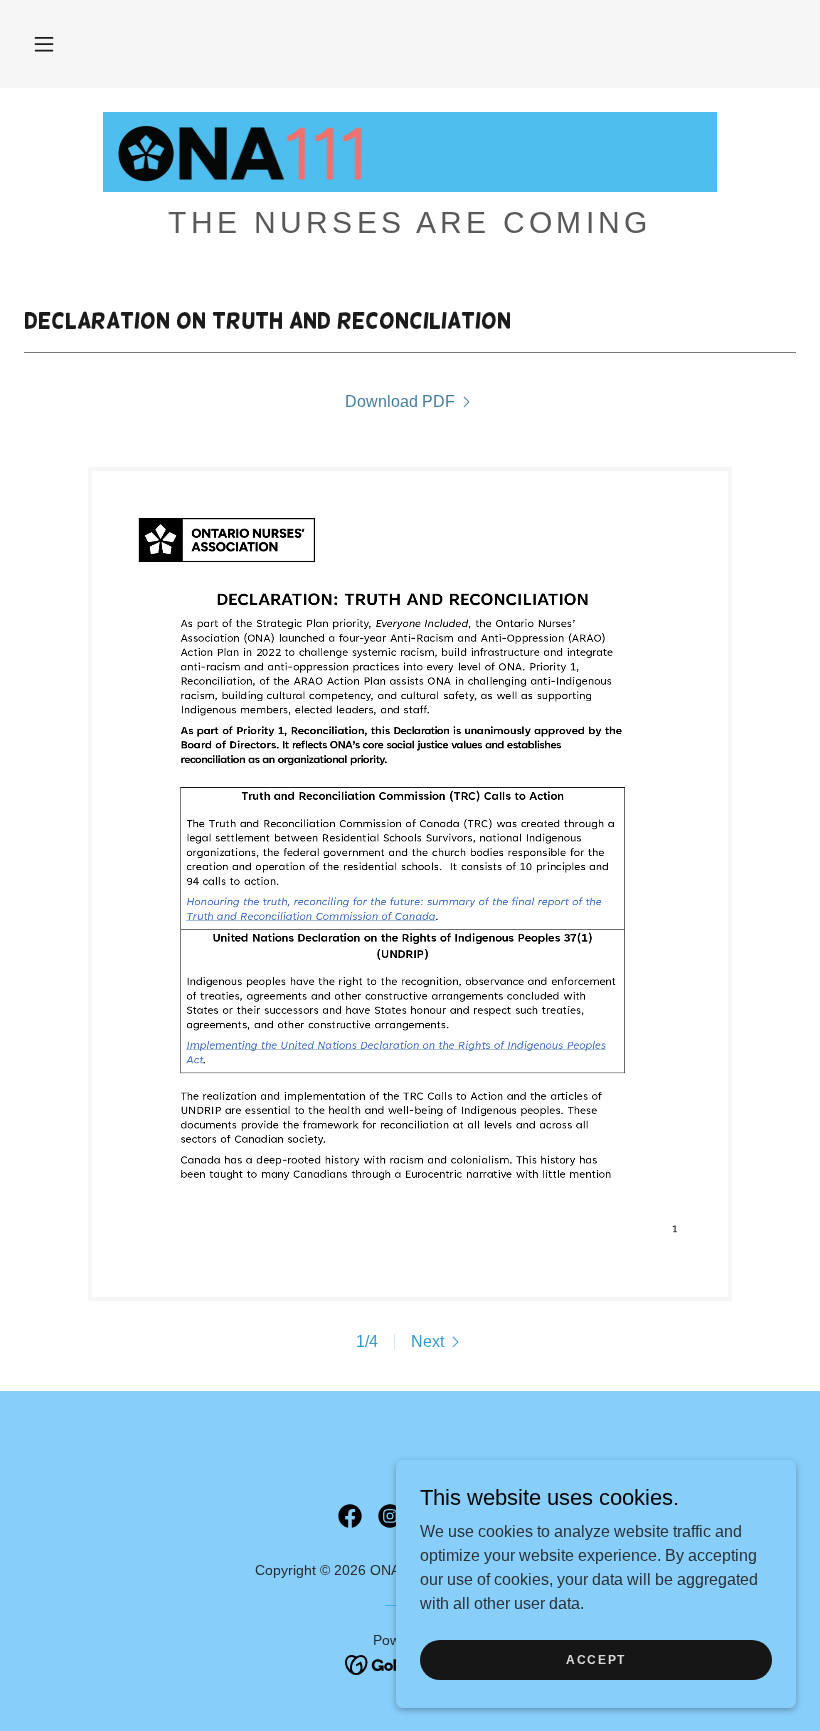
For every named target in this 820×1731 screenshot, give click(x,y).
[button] (44, 44)
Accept (596, 1659)
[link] (410, 152)
